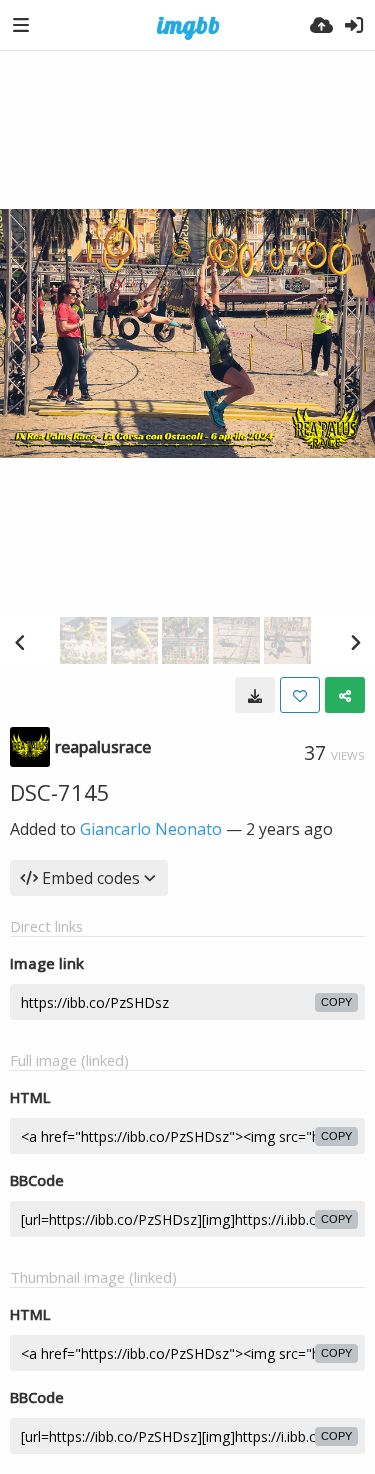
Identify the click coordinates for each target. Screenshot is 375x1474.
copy (336, 1002)
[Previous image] (20, 642)
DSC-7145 (60, 792)
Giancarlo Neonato (151, 829)
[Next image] (355, 642)
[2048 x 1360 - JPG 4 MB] (255, 695)
